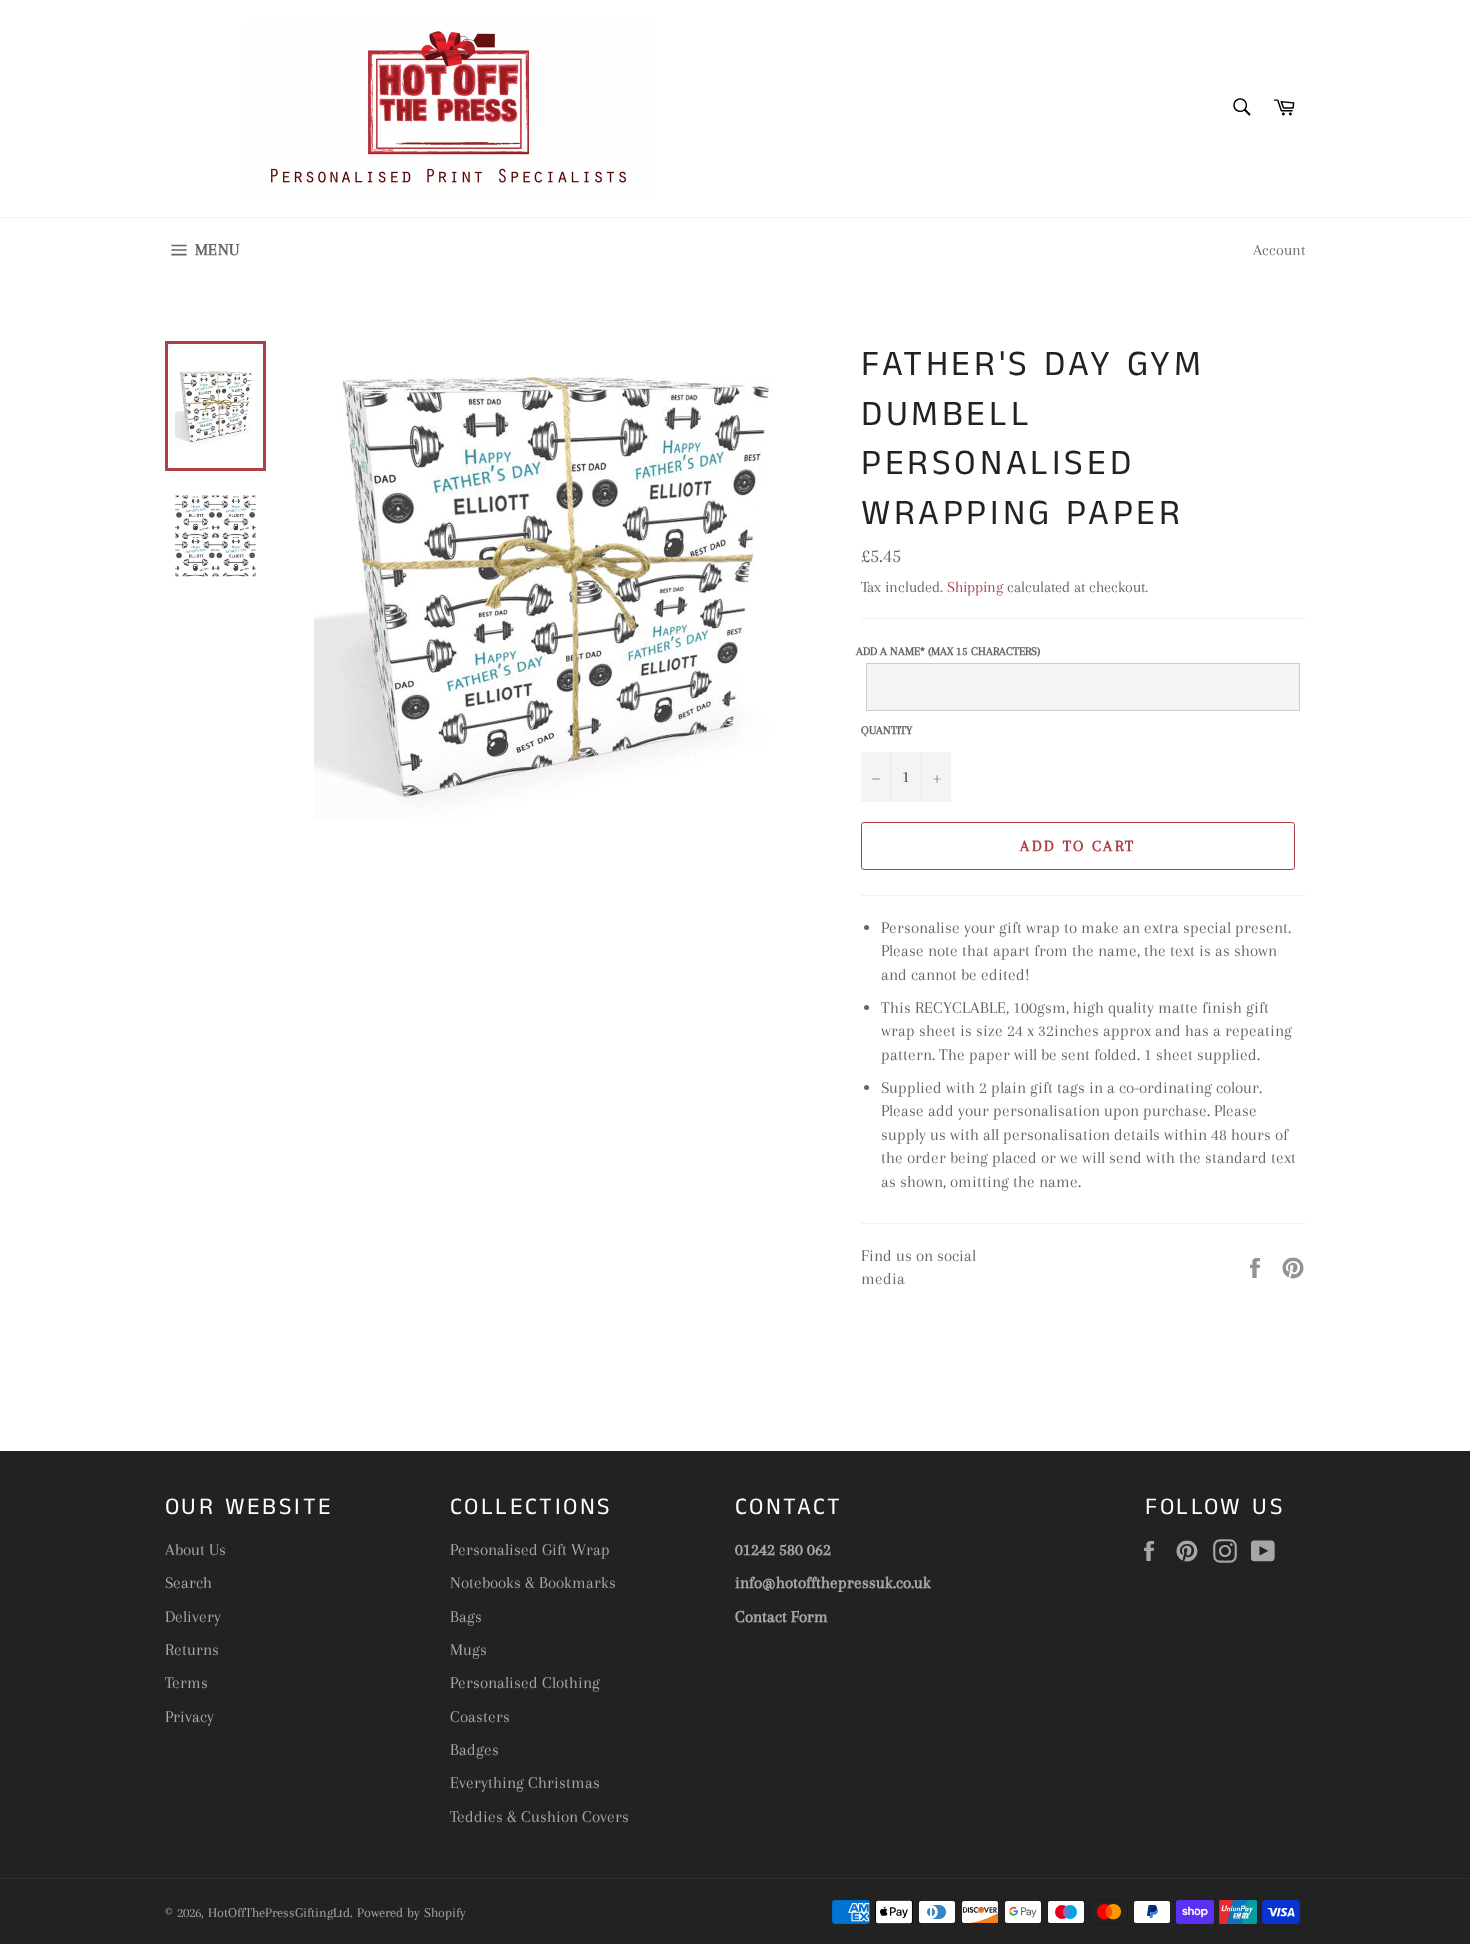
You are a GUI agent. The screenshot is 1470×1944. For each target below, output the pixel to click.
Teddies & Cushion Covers (539, 1816)
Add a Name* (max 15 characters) (948, 651)
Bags (466, 1616)
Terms (186, 1682)
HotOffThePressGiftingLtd (279, 1912)
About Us (195, 1549)
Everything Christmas (525, 1782)
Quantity (886, 730)
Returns (192, 1649)
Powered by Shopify (411, 1912)
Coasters (480, 1716)
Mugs (468, 1649)
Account (1279, 250)
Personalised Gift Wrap (530, 1549)
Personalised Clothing (525, 1682)
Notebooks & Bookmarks (533, 1582)
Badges (474, 1749)
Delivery (193, 1616)
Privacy (189, 1716)
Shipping (975, 587)
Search (188, 1582)
